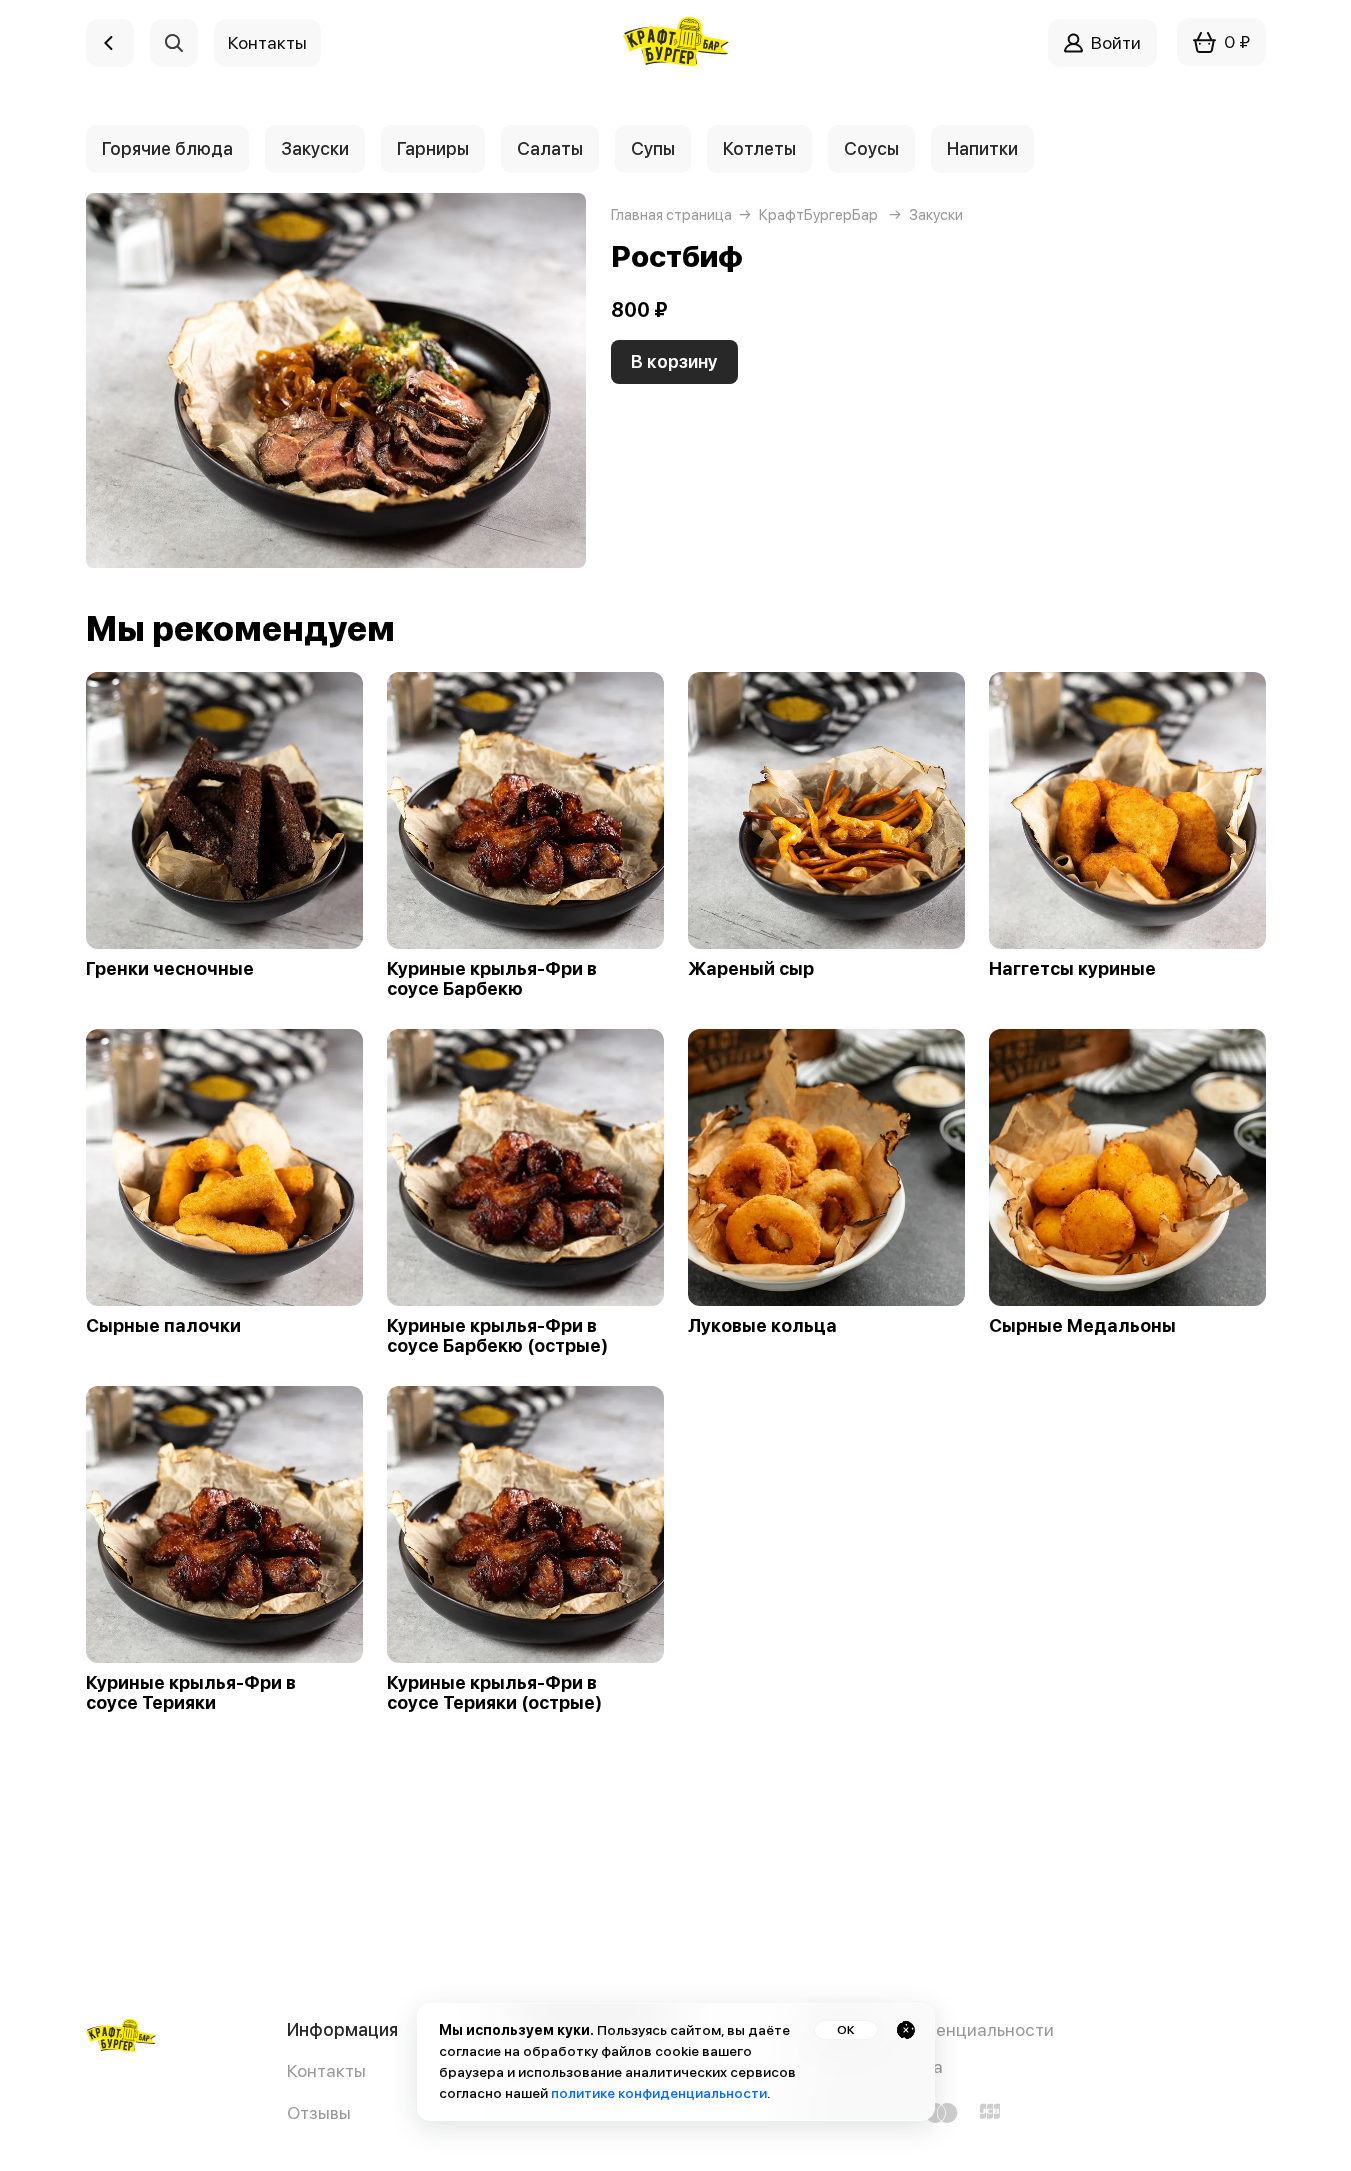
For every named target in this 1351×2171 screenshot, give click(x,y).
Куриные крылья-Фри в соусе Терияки (191, 1693)
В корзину (674, 361)
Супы (653, 148)
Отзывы (319, 2112)
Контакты (326, 2070)
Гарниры (433, 148)
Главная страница (671, 215)
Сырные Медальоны (1082, 1326)
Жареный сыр (751, 969)
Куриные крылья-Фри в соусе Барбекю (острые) (497, 1336)
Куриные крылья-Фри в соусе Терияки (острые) (494, 1693)
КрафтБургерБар (818, 215)
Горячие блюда (167, 148)
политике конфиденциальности (659, 2093)
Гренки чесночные (170, 969)
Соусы (871, 148)
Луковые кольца (762, 1326)
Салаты (550, 148)
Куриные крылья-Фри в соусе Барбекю (492, 979)
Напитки (982, 148)
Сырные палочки (163, 1326)
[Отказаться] (906, 2030)
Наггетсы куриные (1072, 969)
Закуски (315, 148)
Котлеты (759, 148)
